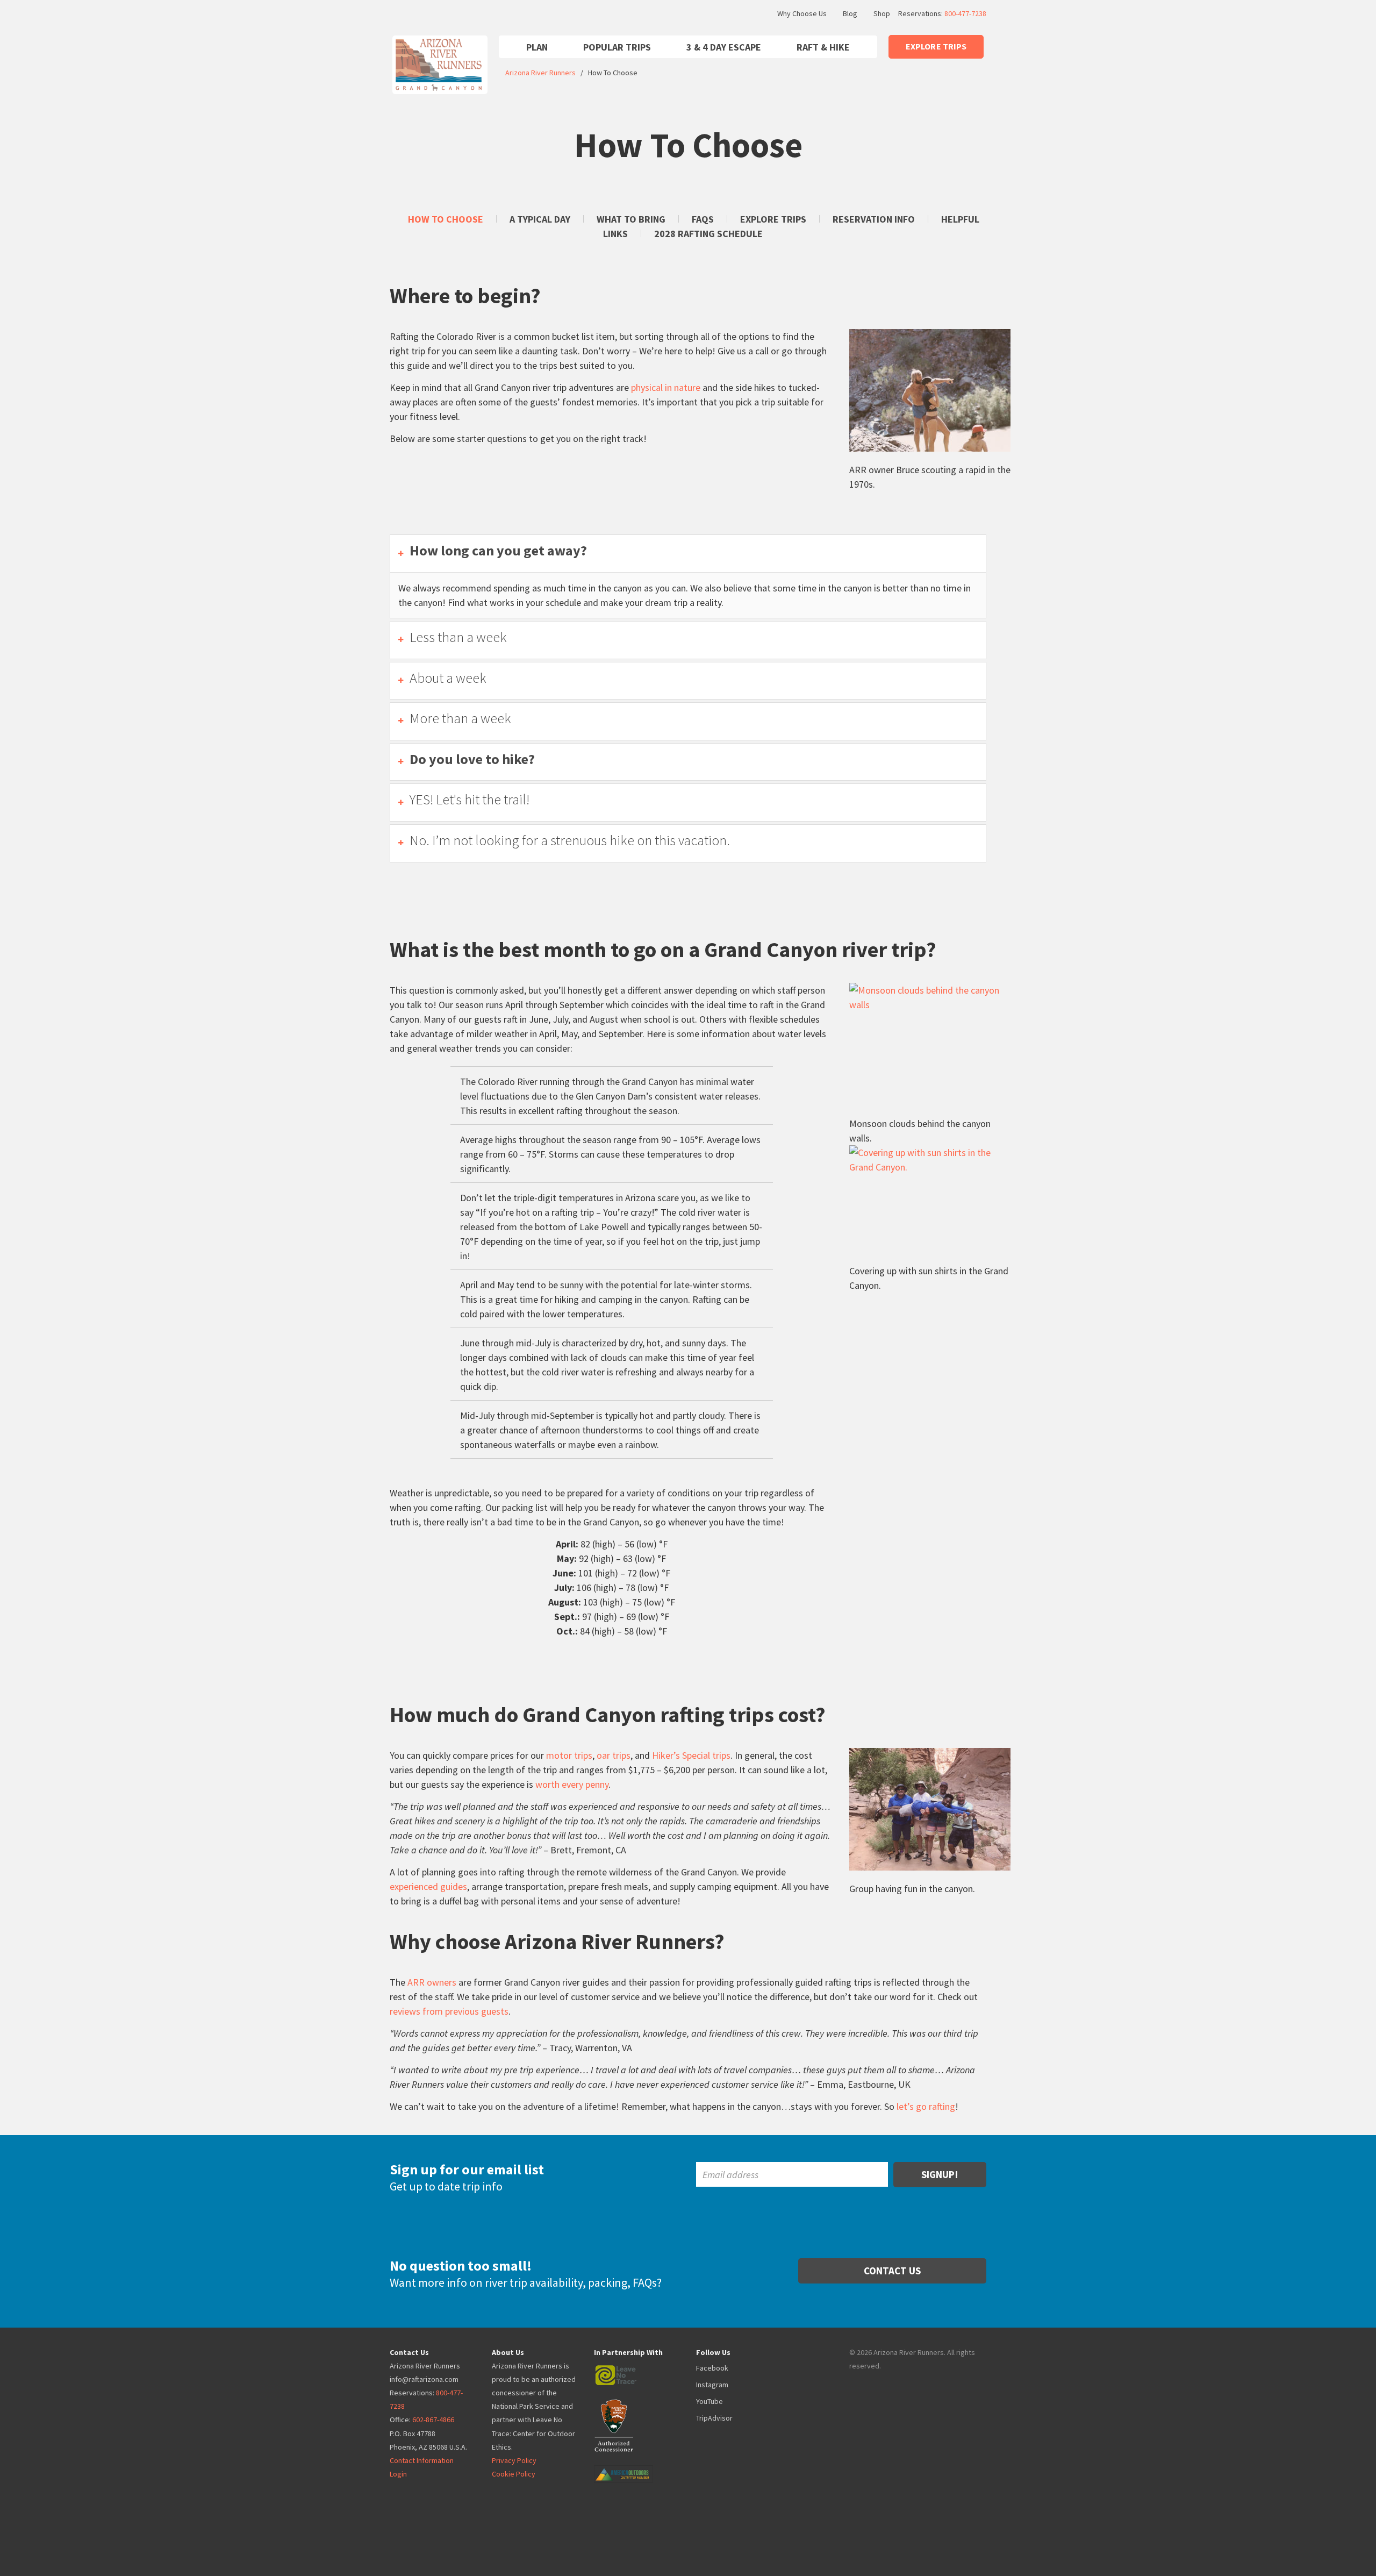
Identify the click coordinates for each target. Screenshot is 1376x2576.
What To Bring (631, 219)
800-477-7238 (965, 13)
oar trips (614, 1755)
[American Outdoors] (634, 2466)
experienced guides (428, 1886)
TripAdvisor (714, 2418)
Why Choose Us (802, 13)
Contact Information (422, 2460)
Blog (850, 13)
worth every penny (572, 1784)
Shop (882, 13)
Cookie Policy (514, 2474)
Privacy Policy (514, 2460)
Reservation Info (874, 219)
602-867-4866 (433, 2420)
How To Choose (446, 219)
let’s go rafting (926, 2106)
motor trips (569, 1755)
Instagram (712, 2385)
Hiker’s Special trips (691, 1755)
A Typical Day (540, 219)
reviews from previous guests (449, 2011)
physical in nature (666, 387)
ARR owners (432, 1982)
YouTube (709, 2401)
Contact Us (892, 2271)
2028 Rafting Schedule (708, 234)
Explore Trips (773, 219)
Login (398, 2474)
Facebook (712, 2368)
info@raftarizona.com (424, 2379)
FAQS (703, 219)
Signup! (940, 2174)
